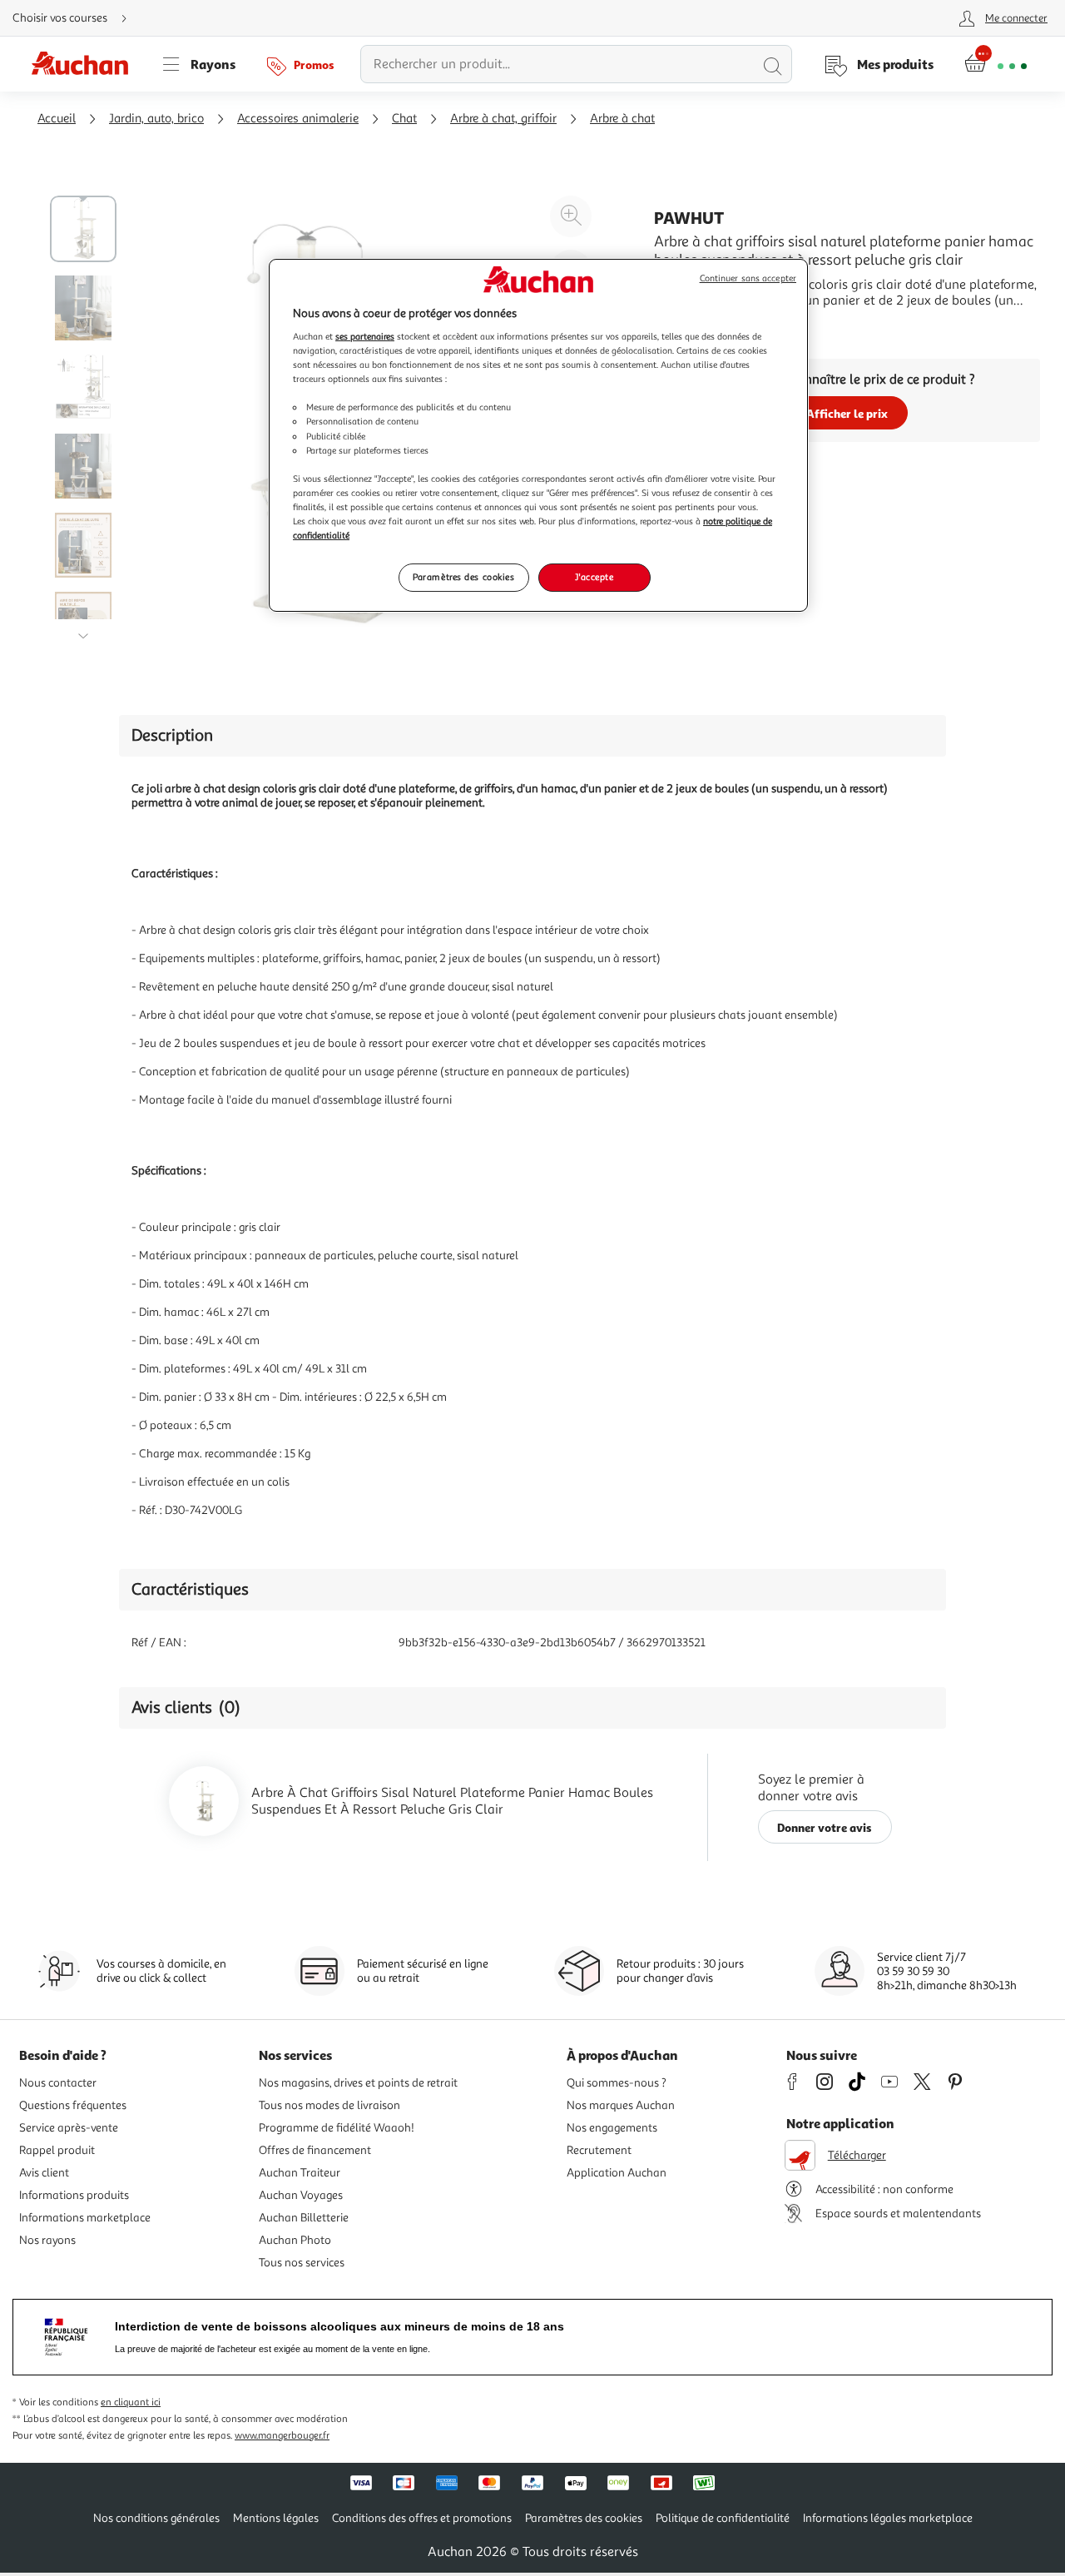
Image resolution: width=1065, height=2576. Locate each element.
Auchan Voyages (301, 2195)
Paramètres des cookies (464, 577)
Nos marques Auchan (621, 2105)
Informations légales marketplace (888, 2518)
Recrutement (599, 2150)
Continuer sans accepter (748, 278)
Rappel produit (57, 2150)
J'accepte (594, 577)
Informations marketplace (85, 2218)
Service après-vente (69, 2128)
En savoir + (686, 325)
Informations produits (74, 2195)
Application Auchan (617, 2173)
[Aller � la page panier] (996, 64)
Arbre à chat (622, 119)
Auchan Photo (295, 2240)
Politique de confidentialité (723, 2518)
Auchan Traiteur (300, 2173)
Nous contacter (58, 2083)
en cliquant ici (131, 2402)
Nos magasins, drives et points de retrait (358, 2083)
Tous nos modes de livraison (329, 2105)
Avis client (44, 2173)
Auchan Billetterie (304, 2218)
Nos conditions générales (156, 2518)
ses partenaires (365, 336)
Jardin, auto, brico (156, 119)
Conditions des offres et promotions (422, 2518)
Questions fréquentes (73, 2105)
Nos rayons (47, 2240)
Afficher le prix (847, 413)
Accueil (57, 119)
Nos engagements (612, 2128)
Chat (404, 119)
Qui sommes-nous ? (617, 2083)
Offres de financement (315, 2150)
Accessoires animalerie (298, 119)
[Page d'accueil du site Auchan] (86, 64)
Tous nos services (302, 2263)
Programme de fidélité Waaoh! (337, 2128)
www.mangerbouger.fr (282, 2436)
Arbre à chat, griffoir (503, 119)
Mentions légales (276, 2518)
